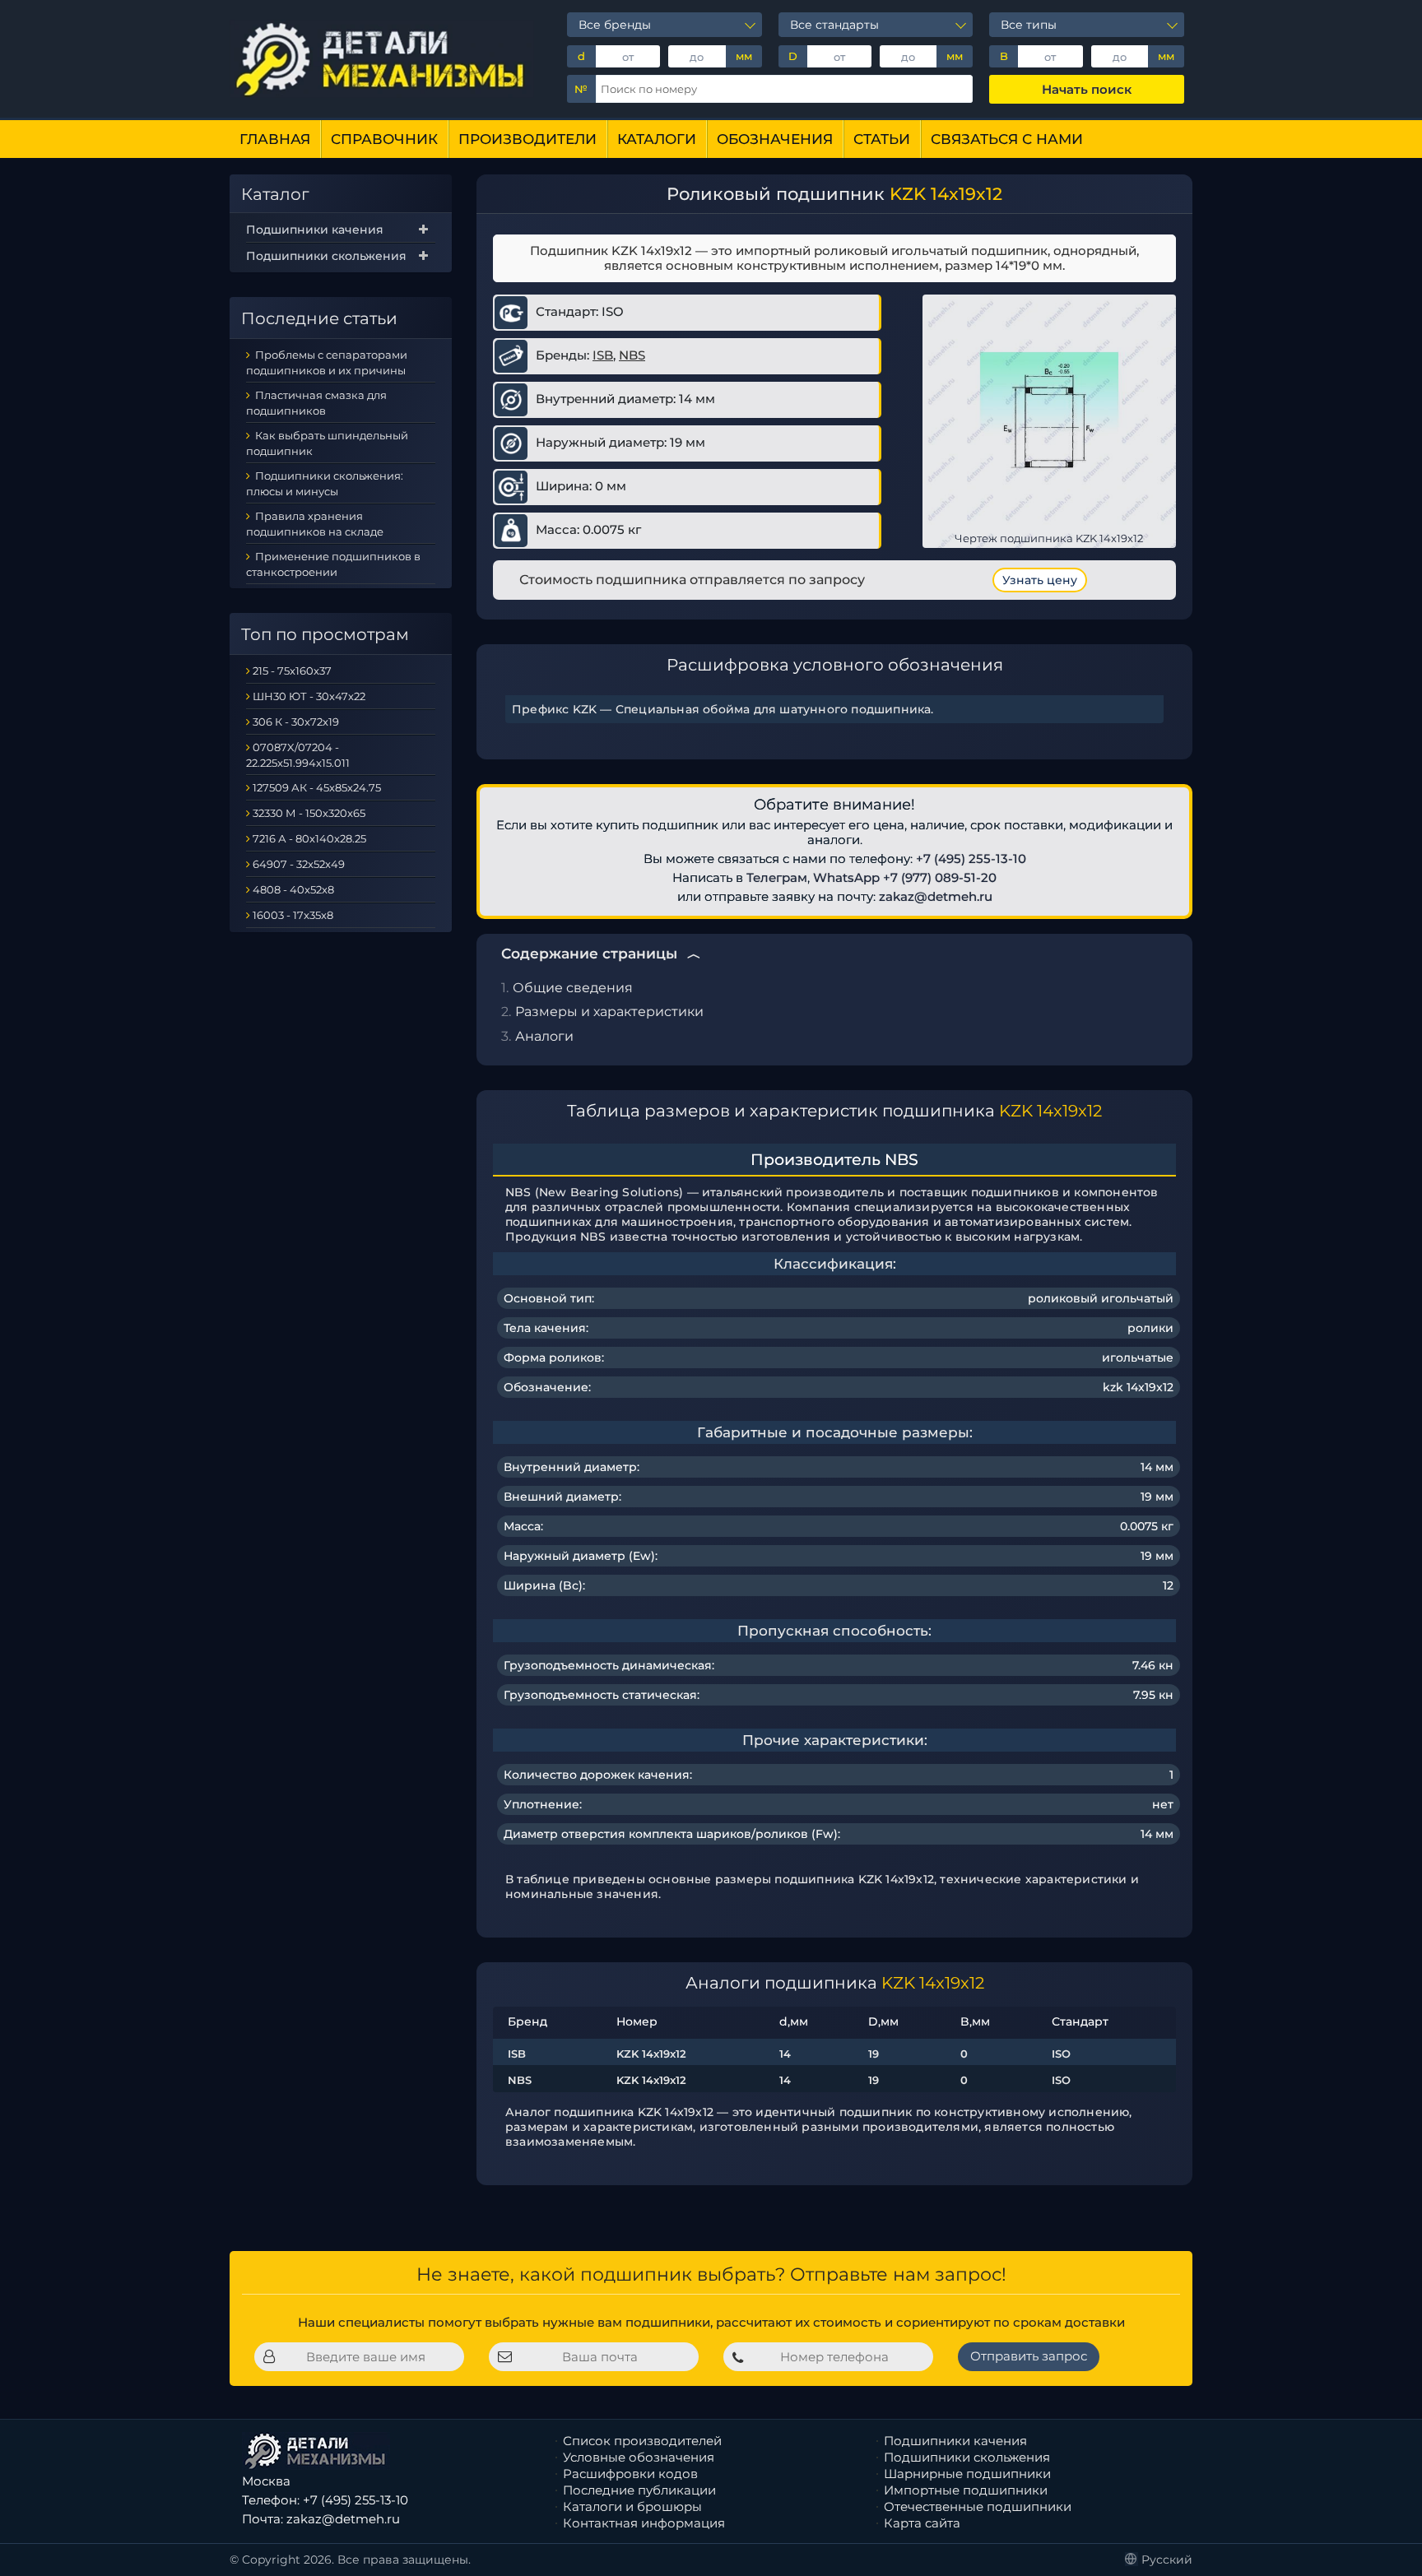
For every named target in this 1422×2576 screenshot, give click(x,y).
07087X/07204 (293, 747)
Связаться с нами (1007, 139)
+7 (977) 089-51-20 (940, 877)
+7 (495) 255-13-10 (971, 859)
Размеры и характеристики (609, 1012)
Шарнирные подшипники (967, 2474)
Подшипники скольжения (326, 256)
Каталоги (657, 139)
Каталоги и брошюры (632, 2506)
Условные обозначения (639, 2457)
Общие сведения (573, 988)
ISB (603, 355)
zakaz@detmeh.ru (936, 896)
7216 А (270, 838)
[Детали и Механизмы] (382, 59)
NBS (632, 355)
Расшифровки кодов (630, 2474)
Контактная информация (644, 2523)
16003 (268, 915)
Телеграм (777, 877)
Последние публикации (639, 2490)
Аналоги (544, 1036)
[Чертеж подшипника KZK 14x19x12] (1049, 420)
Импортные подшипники (966, 2490)
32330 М (274, 813)
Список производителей (642, 2441)
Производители (527, 139)
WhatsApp (846, 877)
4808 (267, 889)
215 (260, 671)
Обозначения (775, 139)
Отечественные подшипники (978, 2506)
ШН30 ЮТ (280, 696)
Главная (275, 139)
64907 (270, 864)
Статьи (882, 139)
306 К (267, 722)
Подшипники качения (315, 230)
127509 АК (280, 787)
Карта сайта (922, 2523)
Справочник (384, 139)
